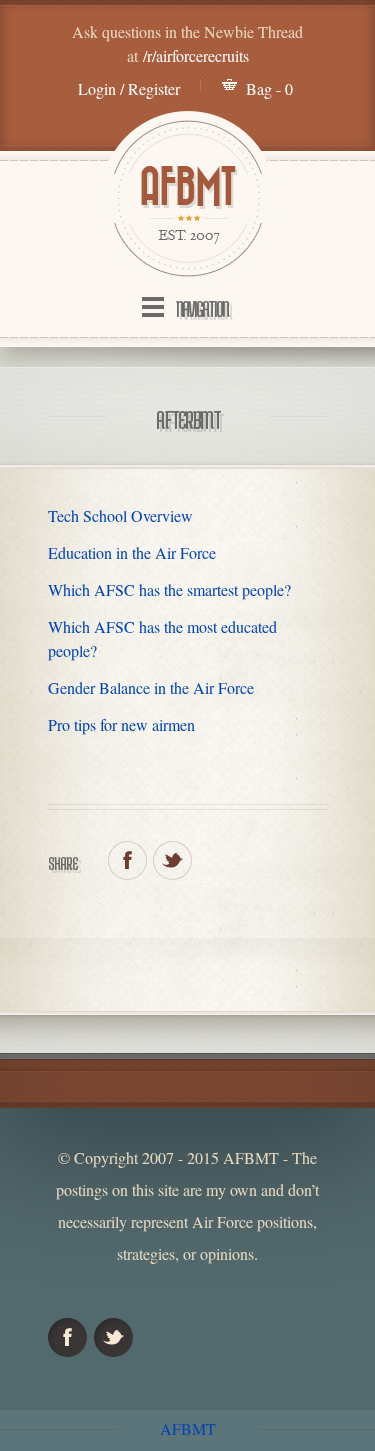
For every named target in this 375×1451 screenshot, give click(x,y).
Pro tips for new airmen (121, 724)
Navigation (202, 309)
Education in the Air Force (132, 552)
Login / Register (129, 88)
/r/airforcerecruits (196, 55)
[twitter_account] (172, 860)
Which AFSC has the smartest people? (169, 589)
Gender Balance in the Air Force (151, 687)
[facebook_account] (127, 860)
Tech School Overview (120, 515)
